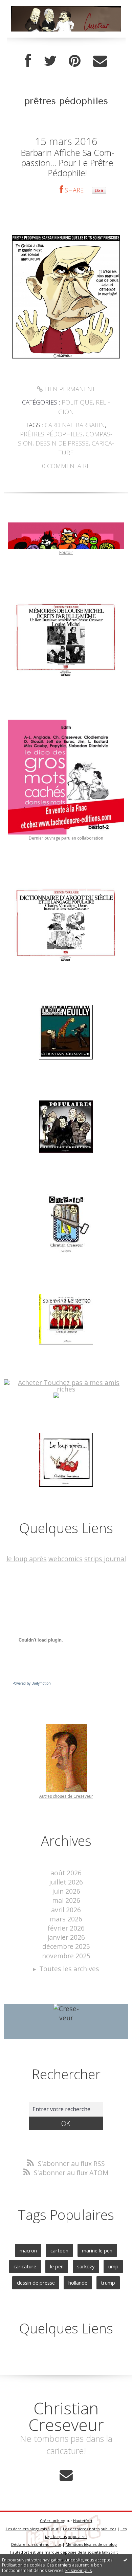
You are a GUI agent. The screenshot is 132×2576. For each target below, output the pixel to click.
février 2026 (66, 1928)
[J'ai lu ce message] (125, 2560)
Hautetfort (83, 2521)
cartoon (59, 2250)
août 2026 (66, 1873)
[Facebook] (28, 61)
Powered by (32, 1683)
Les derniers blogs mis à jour (32, 2529)
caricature (25, 2266)
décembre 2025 (66, 1946)
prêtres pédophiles (51, 434)
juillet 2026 (66, 1882)
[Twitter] (50, 61)
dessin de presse (62, 443)
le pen (57, 2266)
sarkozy (86, 2266)
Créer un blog (53, 2521)
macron (28, 2250)
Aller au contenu (29, 7)
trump (108, 2283)
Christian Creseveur (66, 2416)
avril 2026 (66, 1910)
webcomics (65, 1559)
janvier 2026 (66, 1937)
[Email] (100, 61)
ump (113, 2266)
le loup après (27, 1559)
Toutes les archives (69, 1969)
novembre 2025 (66, 1956)
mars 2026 (66, 1919)
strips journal (105, 1559)
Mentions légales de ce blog (91, 2544)
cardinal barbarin (75, 425)
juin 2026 (66, 1891)
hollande (78, 2283)
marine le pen (97, 2250)
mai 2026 (66, 1900)
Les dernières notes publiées (90, 2529)
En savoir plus (79, 2570)
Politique (77, 402)
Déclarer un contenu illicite (36, 2544)
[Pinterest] (75, 61)
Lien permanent (69, 389)
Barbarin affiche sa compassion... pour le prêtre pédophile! (67, 163)
